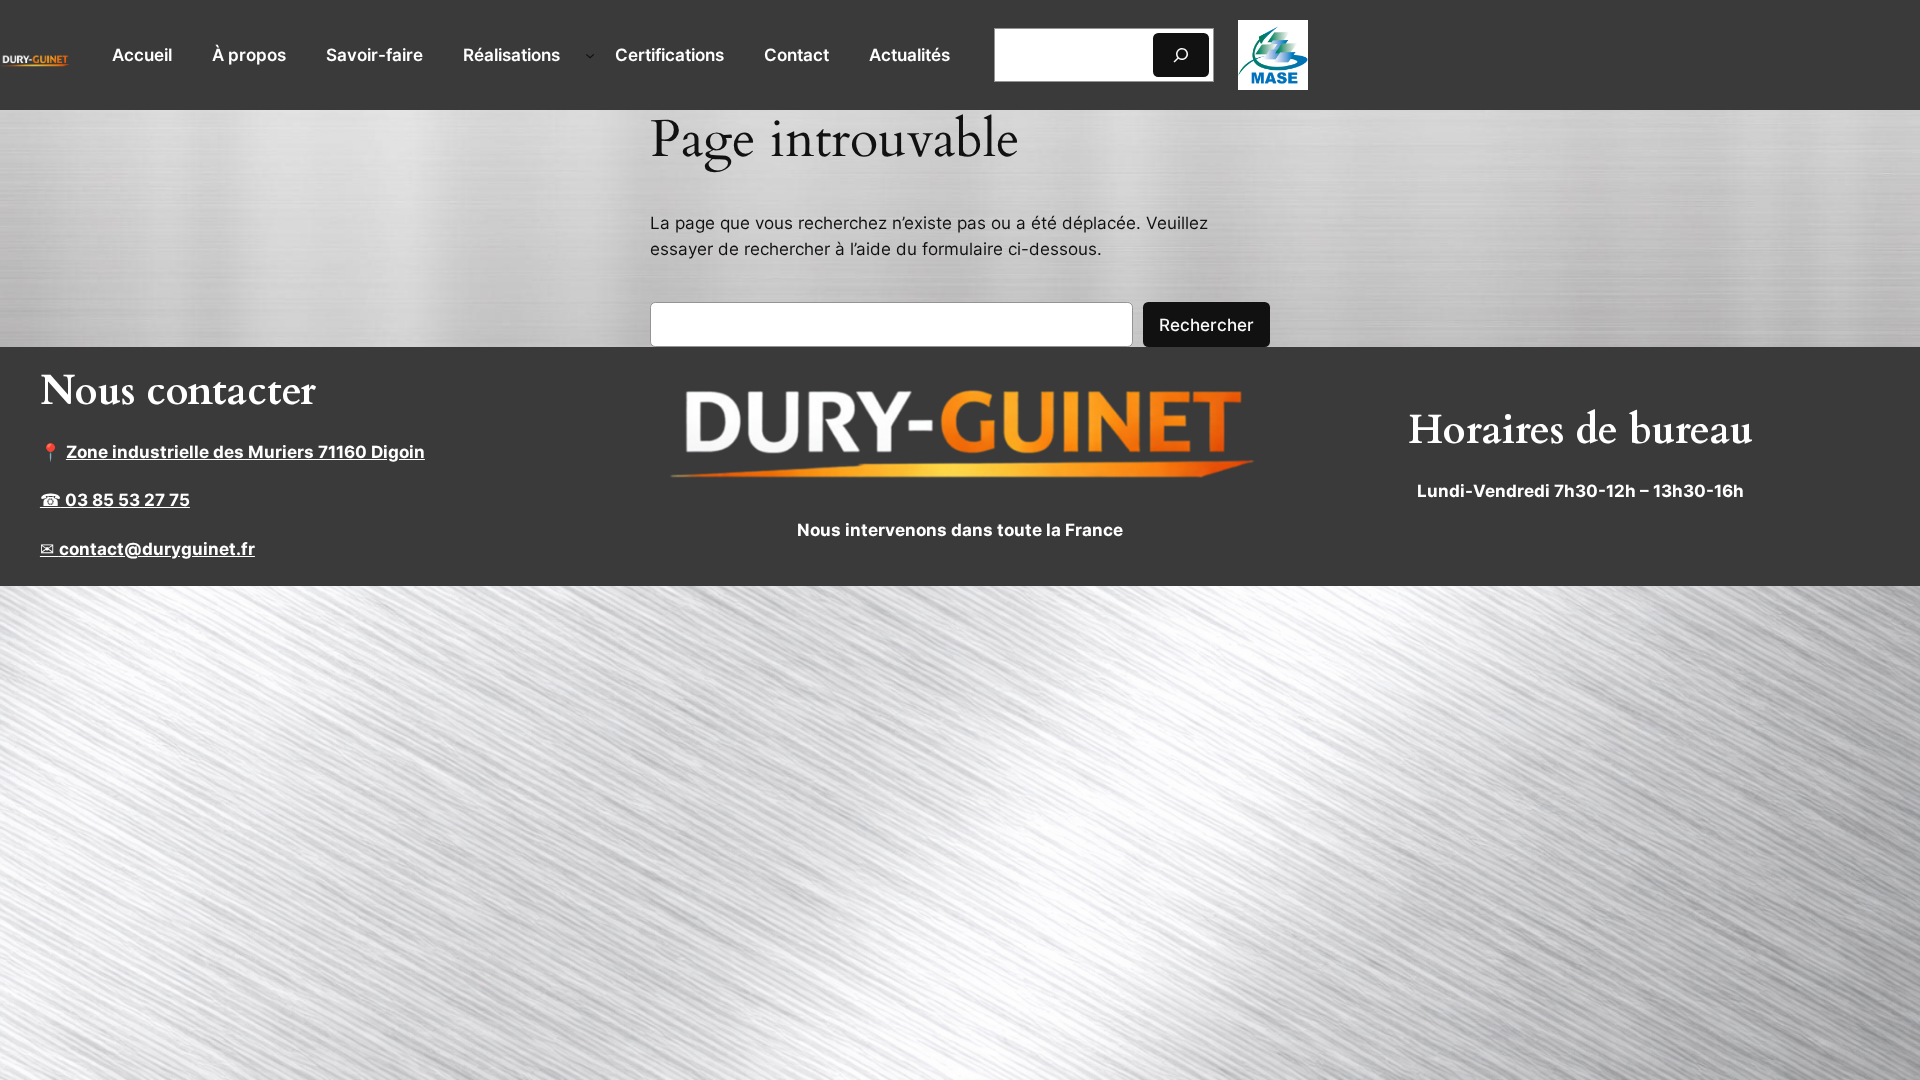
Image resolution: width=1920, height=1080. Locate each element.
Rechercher (1206, 325)
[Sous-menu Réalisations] (590, 55)
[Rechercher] (1181, 54)
